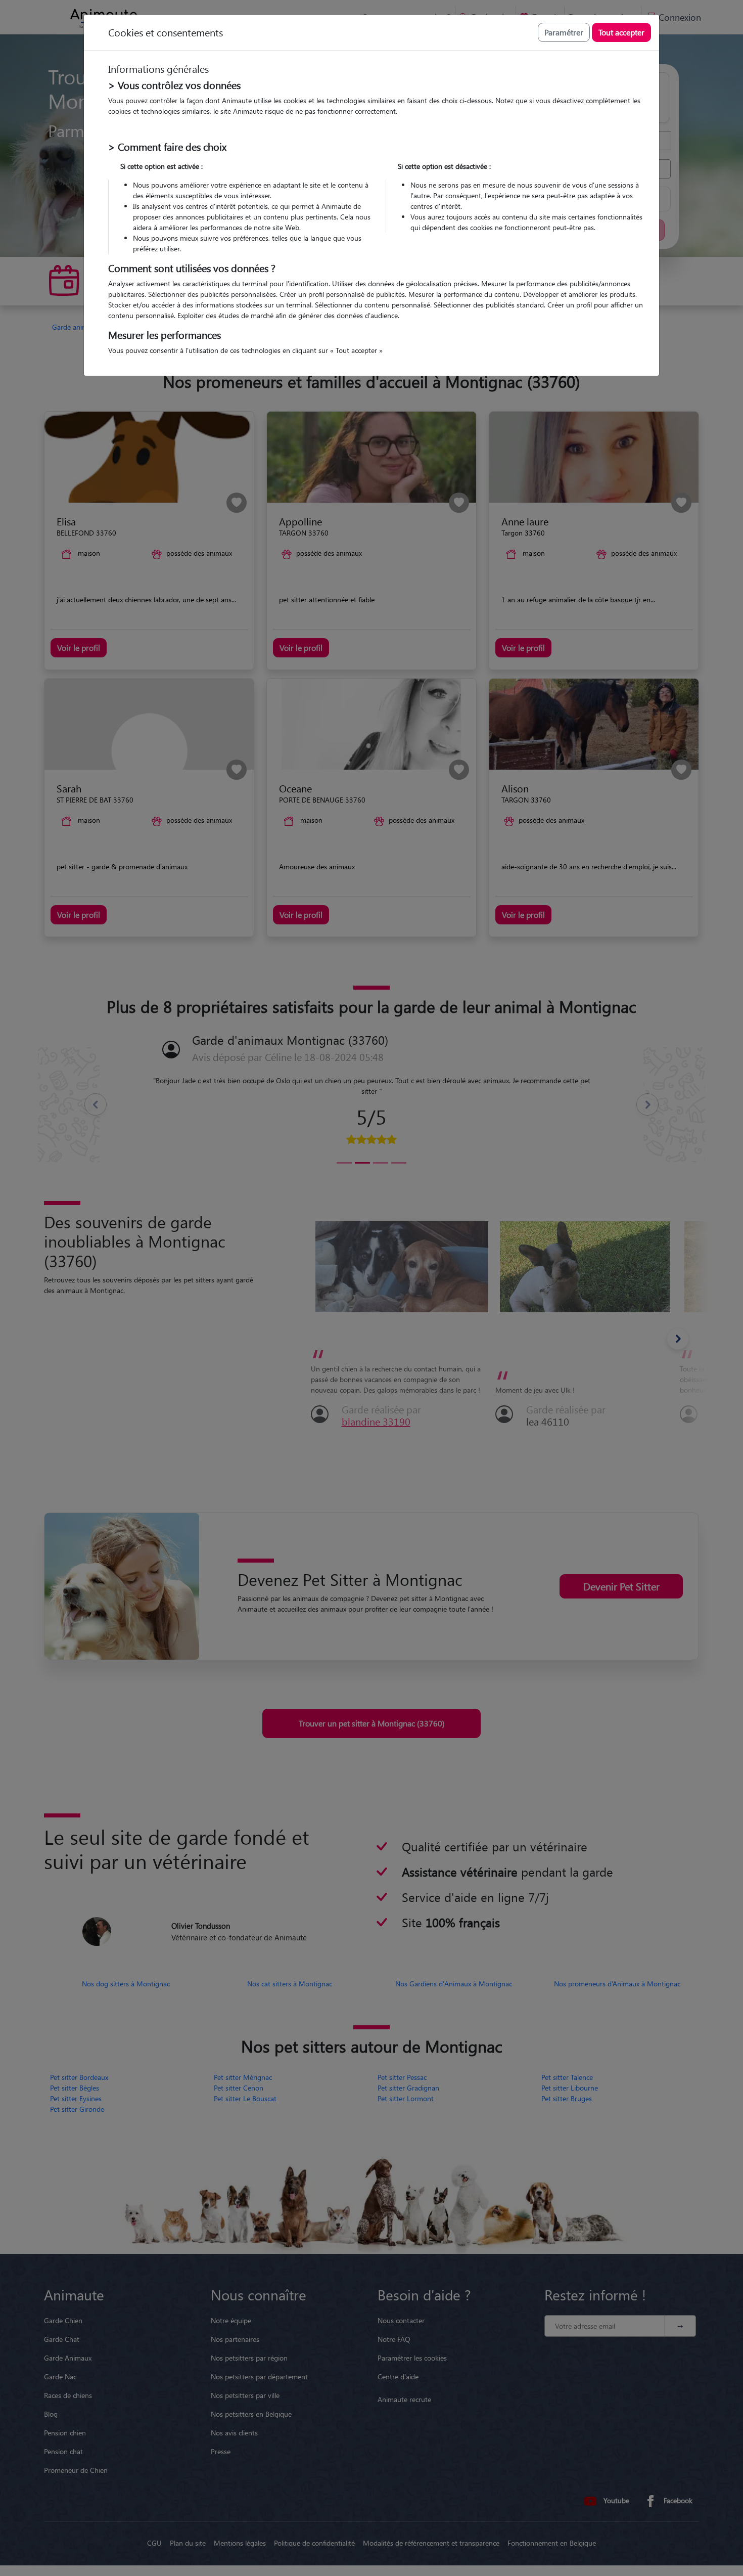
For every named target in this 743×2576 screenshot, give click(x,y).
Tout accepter (621, 32)
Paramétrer (564, 32)
